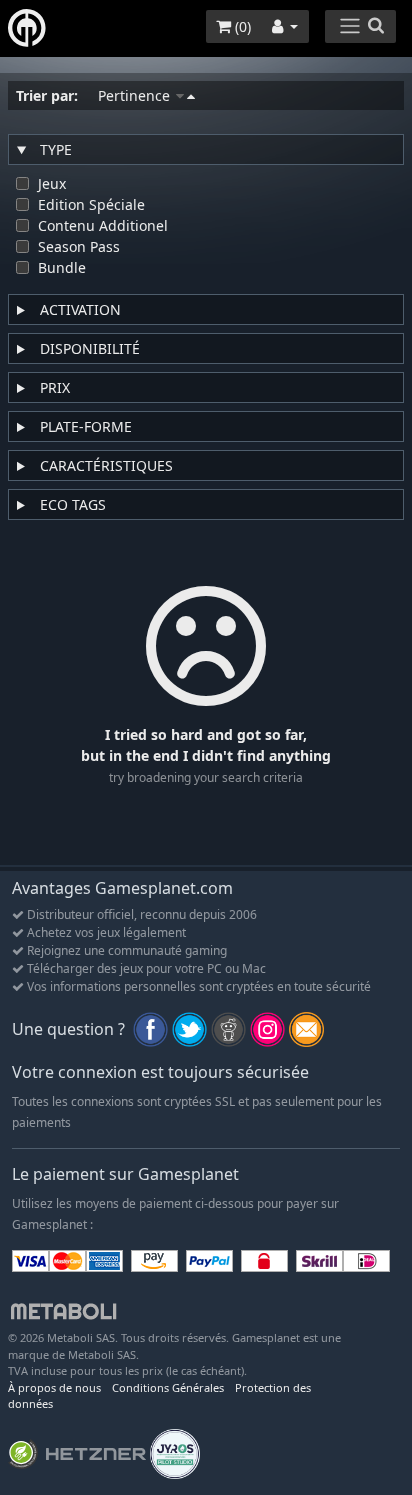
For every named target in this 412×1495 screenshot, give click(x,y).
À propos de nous (54, 1387)
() (241, 26)
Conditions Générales (168, 1387)
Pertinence (136, 95)
